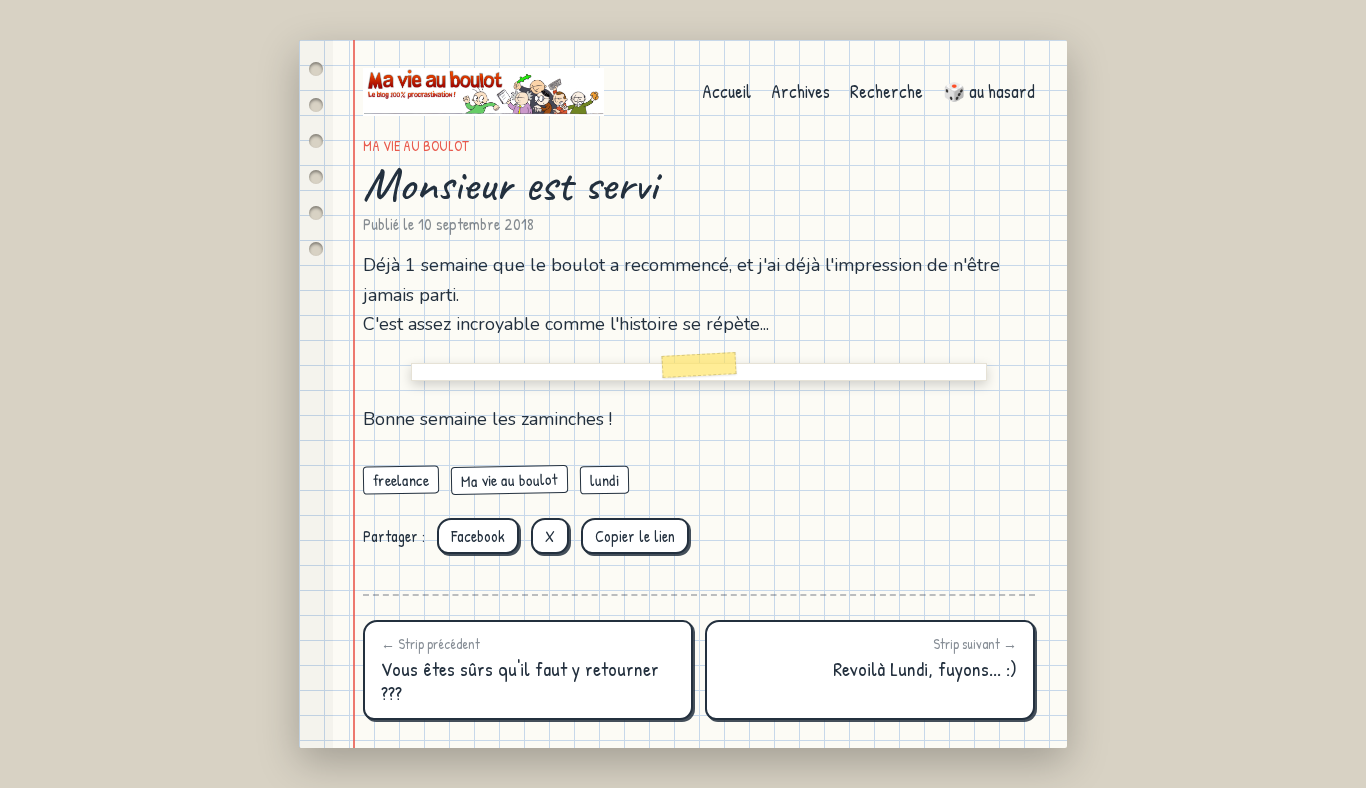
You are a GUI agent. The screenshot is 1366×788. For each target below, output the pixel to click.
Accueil (726, 91)
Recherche (886, 91)
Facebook (478, 536)
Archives (800, 91)
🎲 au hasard (989, 91)
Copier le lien (635, 536)
